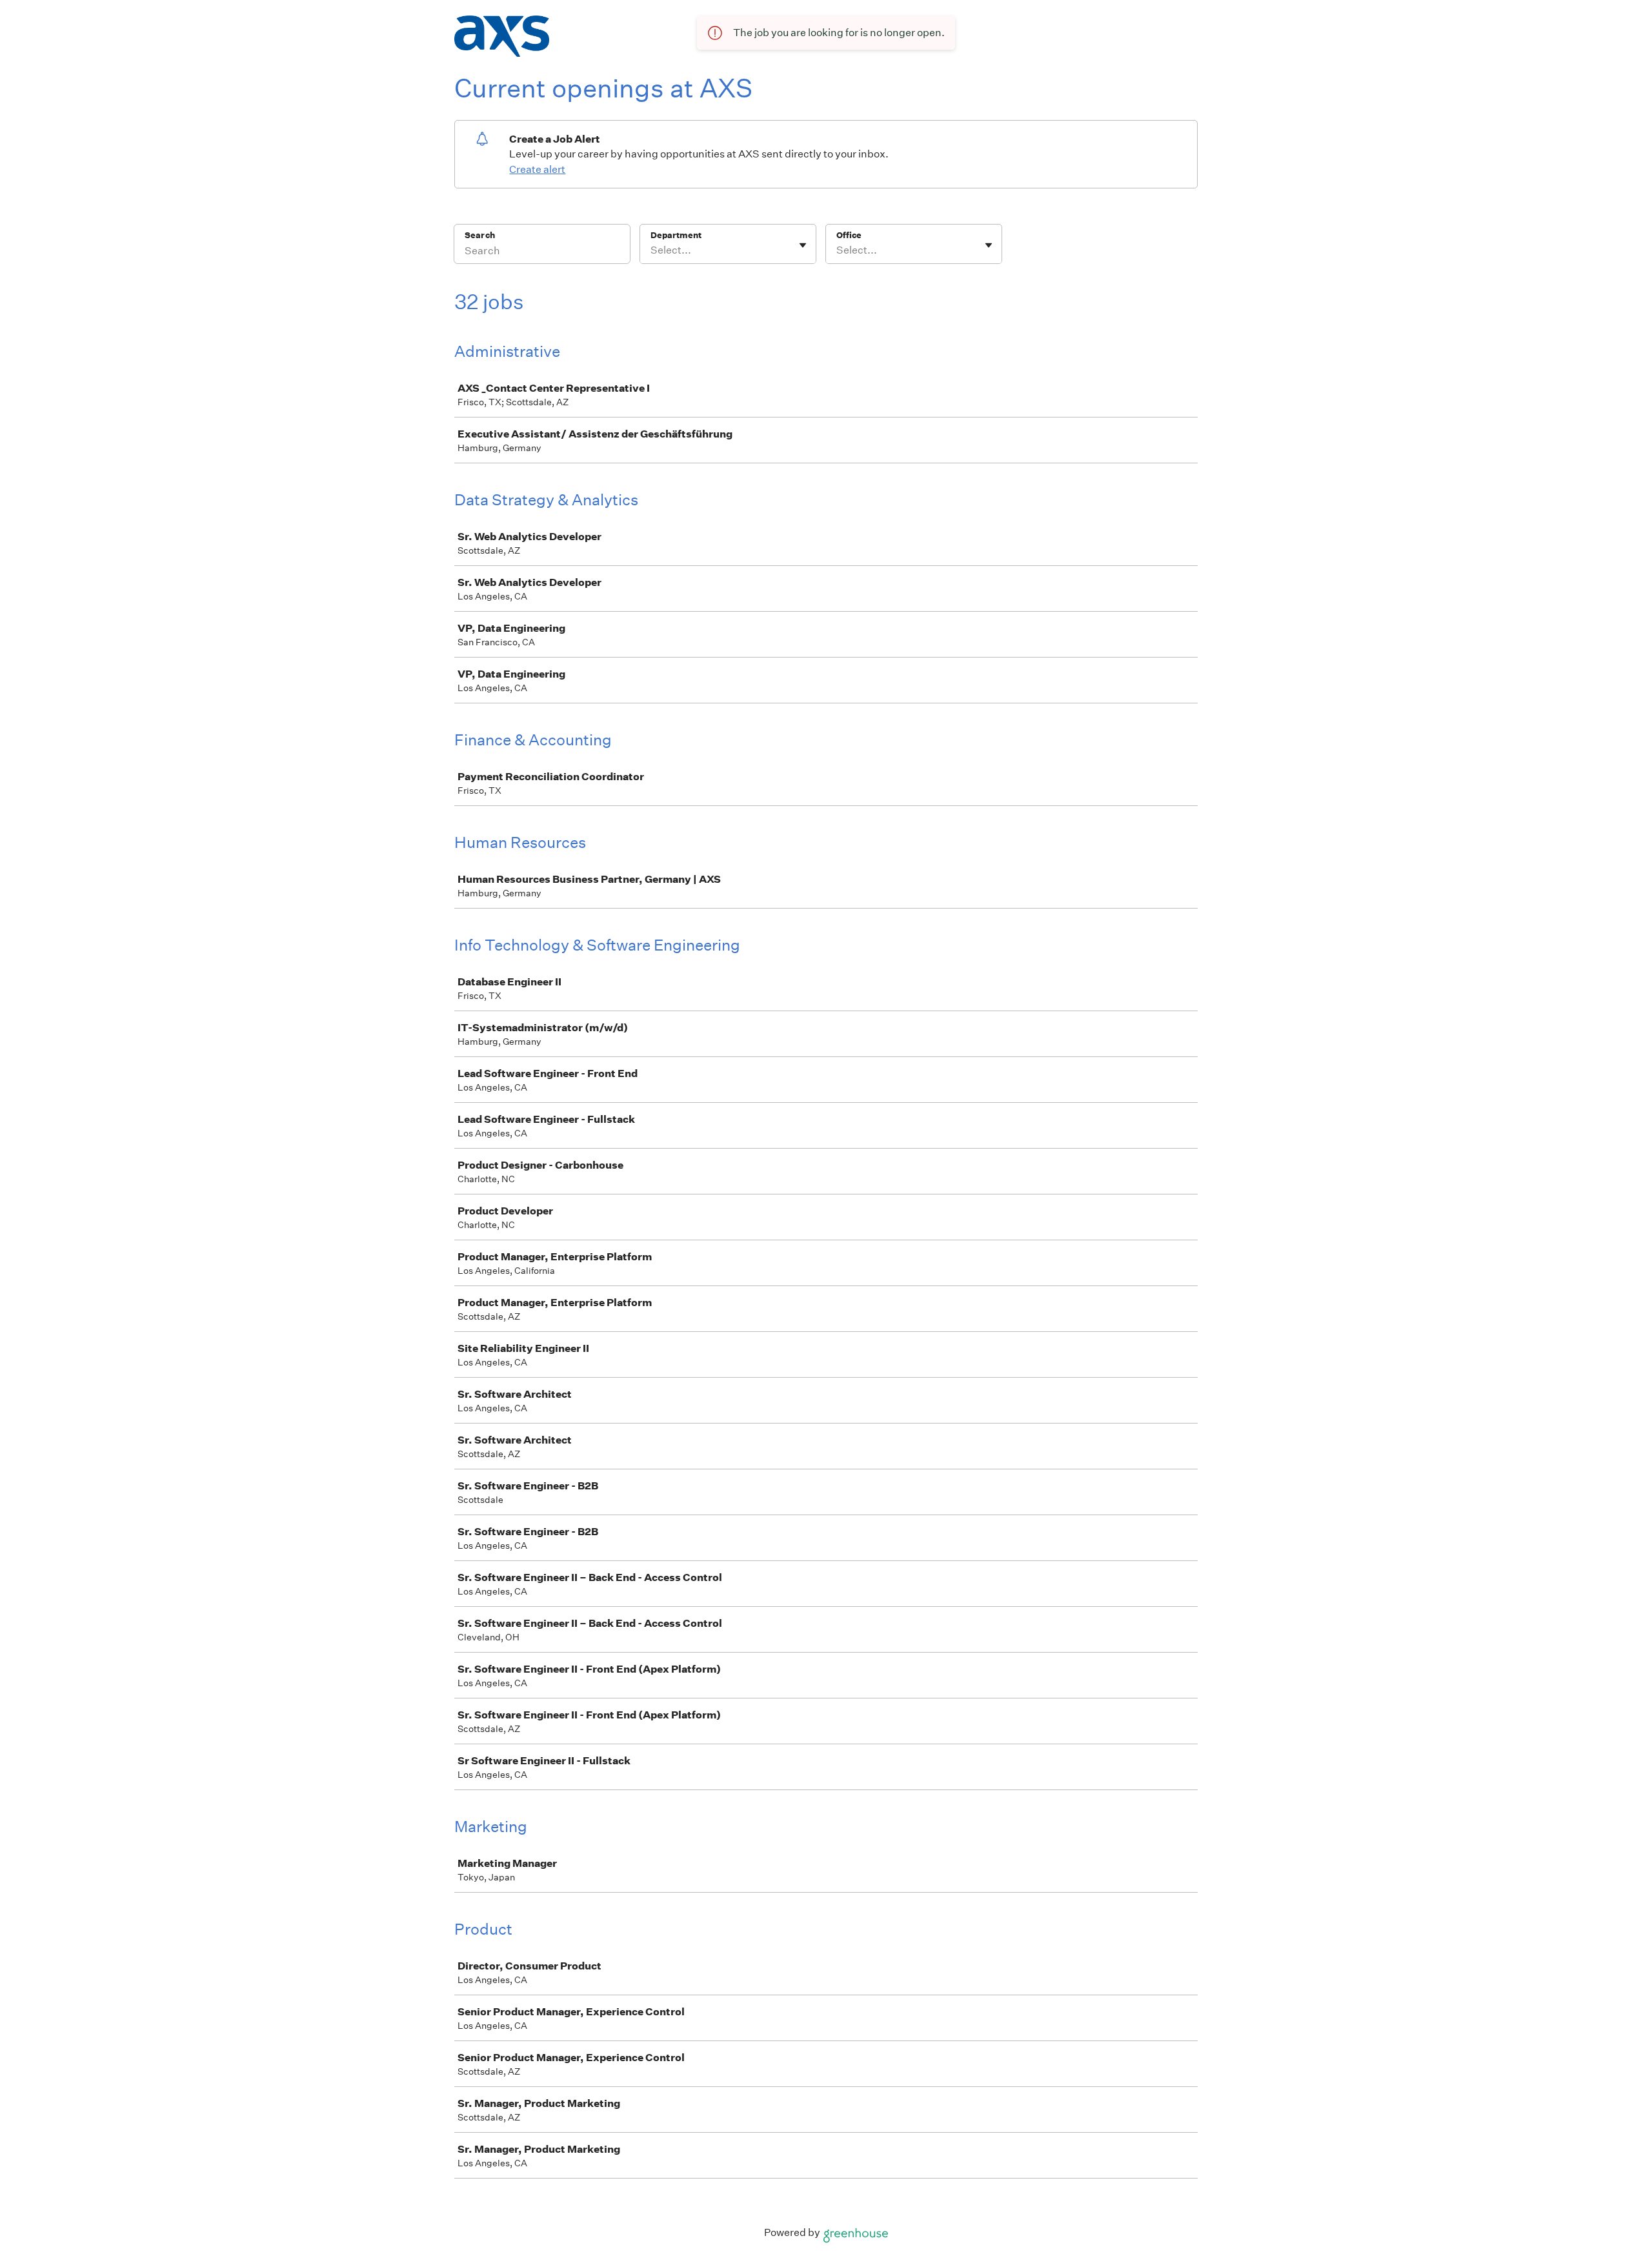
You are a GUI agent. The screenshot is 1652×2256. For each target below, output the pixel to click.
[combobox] (651, 250)
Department (676, 235)
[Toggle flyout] (803, 245)
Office (849, 235)
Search (480, 235)
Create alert (537, 169)
